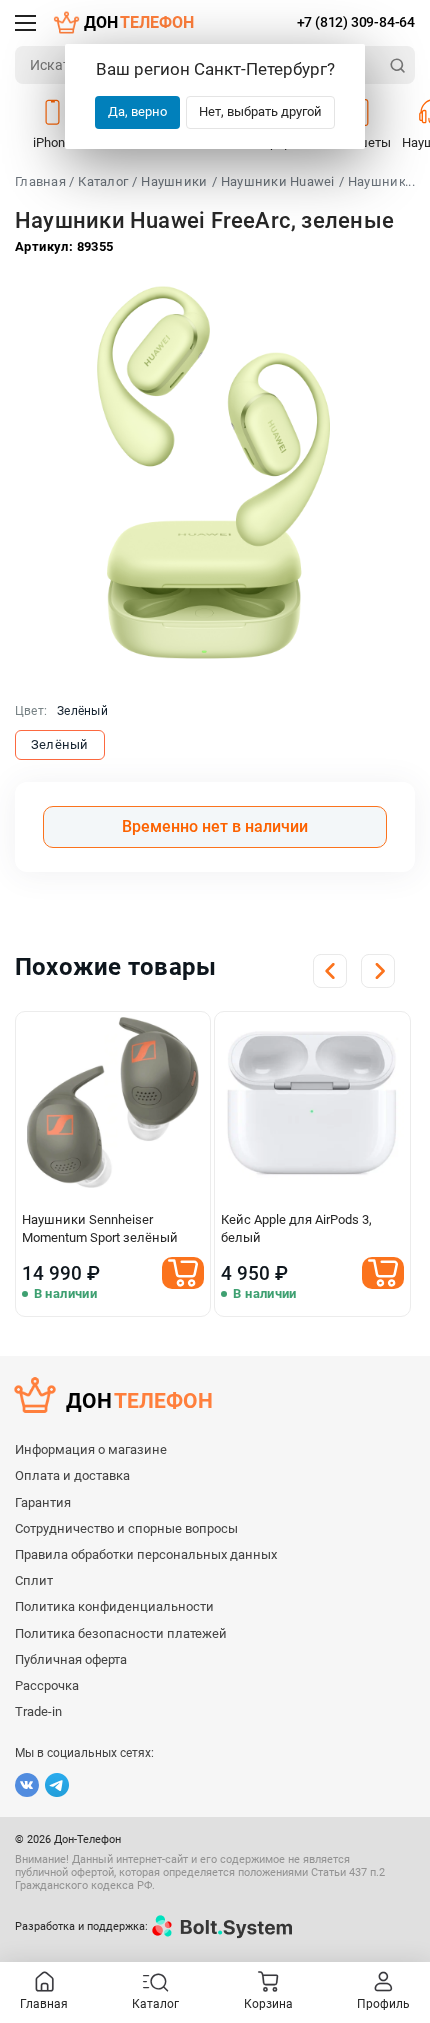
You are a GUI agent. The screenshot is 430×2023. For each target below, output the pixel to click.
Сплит (34, 1580)
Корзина (268, 2004)
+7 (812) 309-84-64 (356, 22)
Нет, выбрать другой (260, 111)
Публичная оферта (71, 1659)
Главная (44, 2004)
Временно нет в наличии (215, 826)
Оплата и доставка (72, 1475)
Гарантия (43, 1502)
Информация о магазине (91, 1449)
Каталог (103, 181)
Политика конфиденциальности (114, 1606)
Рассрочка (47, 1685)
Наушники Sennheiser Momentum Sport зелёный (100, 1228)
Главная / (44, 181)
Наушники (174, 181)
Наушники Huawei (278, 181)
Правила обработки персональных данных (146, 1554)
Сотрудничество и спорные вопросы (126, 1528)
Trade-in (38, 1711)
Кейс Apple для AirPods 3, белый (296, 1228)
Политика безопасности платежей (121, 1633)
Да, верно (137, 111)
